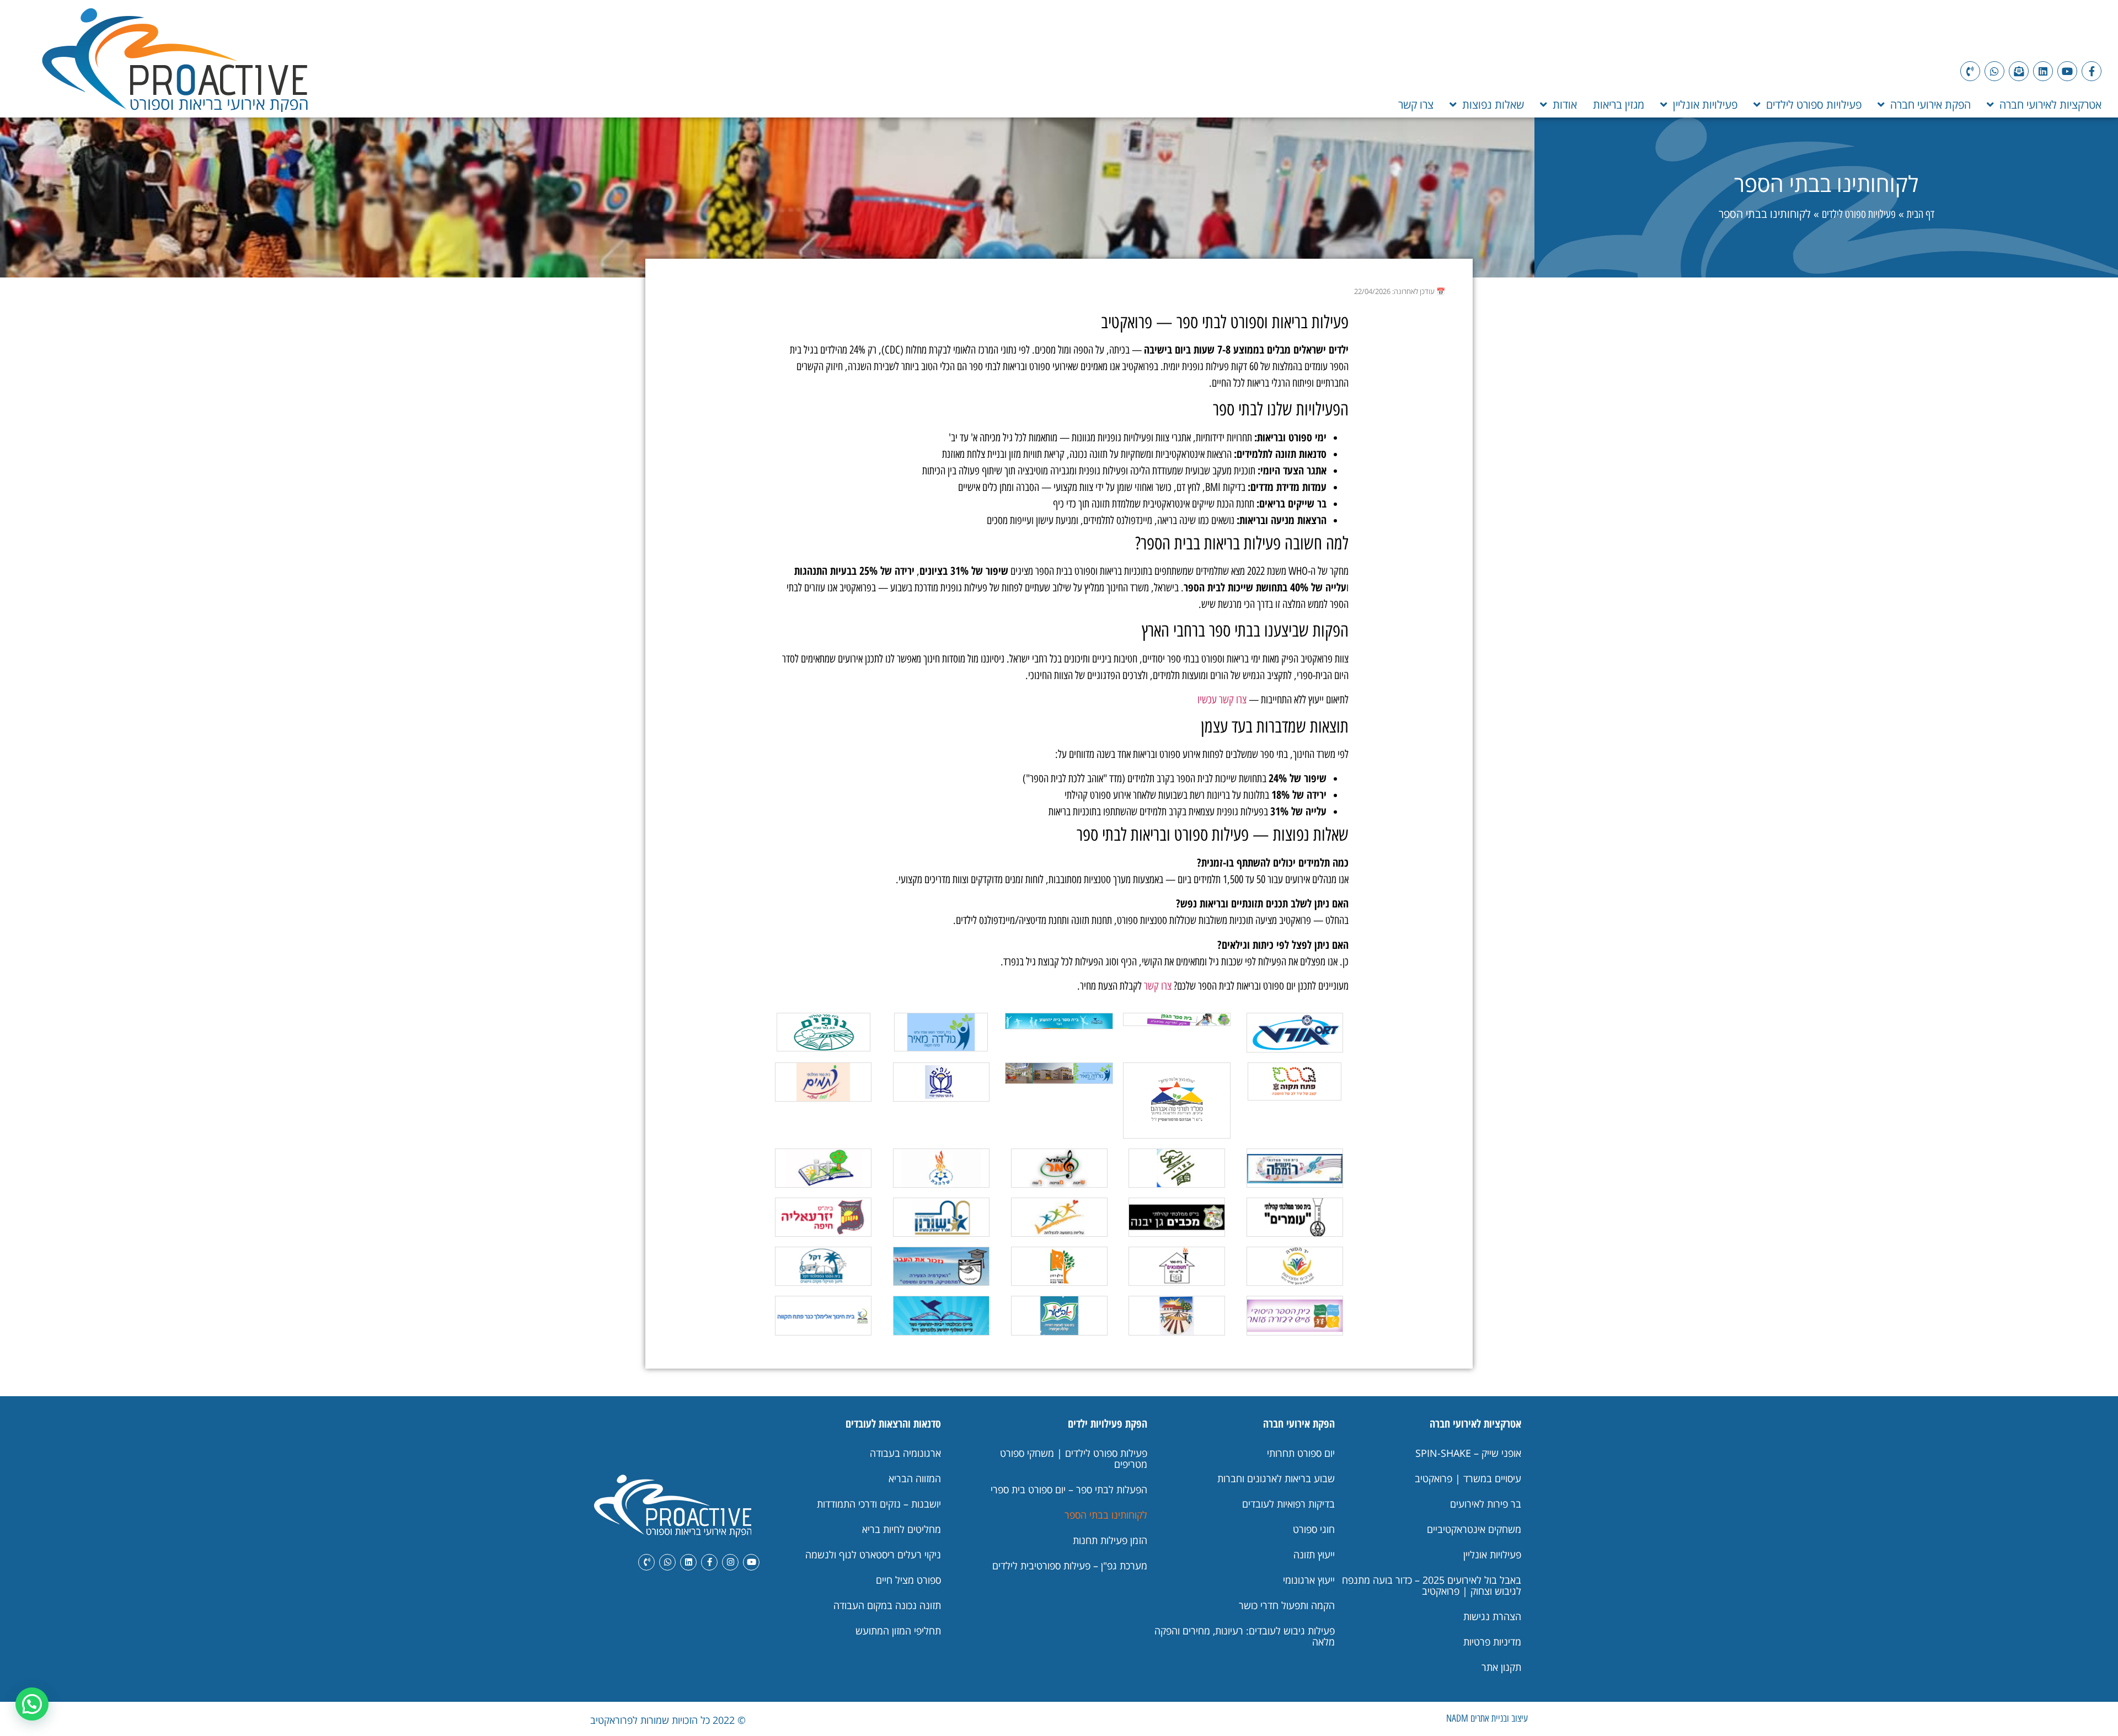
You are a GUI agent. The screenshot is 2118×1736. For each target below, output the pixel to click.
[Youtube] (2067, 71)
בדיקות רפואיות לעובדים (1288, 1504)
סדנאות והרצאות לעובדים (893, 1423)
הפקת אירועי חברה (1930, 105)
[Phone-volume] (1970, 71)
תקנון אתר (1501, 1667)
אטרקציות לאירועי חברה (2050, 105)
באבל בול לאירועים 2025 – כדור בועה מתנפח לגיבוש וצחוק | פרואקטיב (1432, 1585)
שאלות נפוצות (1493, 105)
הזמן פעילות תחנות (1110, 1540)
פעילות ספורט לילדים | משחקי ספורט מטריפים (1074, 1459)
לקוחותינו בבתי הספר (1106, 1515)
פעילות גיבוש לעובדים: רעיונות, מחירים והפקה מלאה (1245, 1636)
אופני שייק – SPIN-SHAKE (1468, 1453)
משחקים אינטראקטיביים (1474, 1529)
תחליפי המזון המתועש (898, 1631)
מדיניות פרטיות (1492, 1642)
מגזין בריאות (1619, 105)
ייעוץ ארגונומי (1309, 1580)
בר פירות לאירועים (1486, 1504)
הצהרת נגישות (1492, 1616)
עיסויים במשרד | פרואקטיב (1468, 1478)
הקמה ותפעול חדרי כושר (1287, 1605)
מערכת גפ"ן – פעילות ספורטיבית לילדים (1070, 1566)
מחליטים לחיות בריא (902, 1529)
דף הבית (1921, 214)
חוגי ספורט (1314, 1529)
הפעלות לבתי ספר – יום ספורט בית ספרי (1069, 1489)
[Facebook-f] (2092, 71)
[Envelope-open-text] (2019, 71)
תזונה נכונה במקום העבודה (887, 1605)
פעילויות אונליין (1705, 105)
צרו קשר (1416, 105)
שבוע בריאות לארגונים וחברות (1276, 1478)
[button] (32, 1704)
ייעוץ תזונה (1314, 1555)
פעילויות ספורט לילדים (1814, 105)
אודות (1565, 105)
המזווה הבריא (915, 1478)
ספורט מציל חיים (908, 1580)
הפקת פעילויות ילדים (1108, 1423)
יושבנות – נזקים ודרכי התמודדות (879, 1504)
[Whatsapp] (1994, 71)
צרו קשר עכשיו (1222, 699)
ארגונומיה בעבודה (905, 1453)
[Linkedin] (2043, 71)
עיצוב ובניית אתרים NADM (1487, 1718)
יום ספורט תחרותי (1301, 1453)
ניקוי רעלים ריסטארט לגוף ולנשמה (873, 1555)
